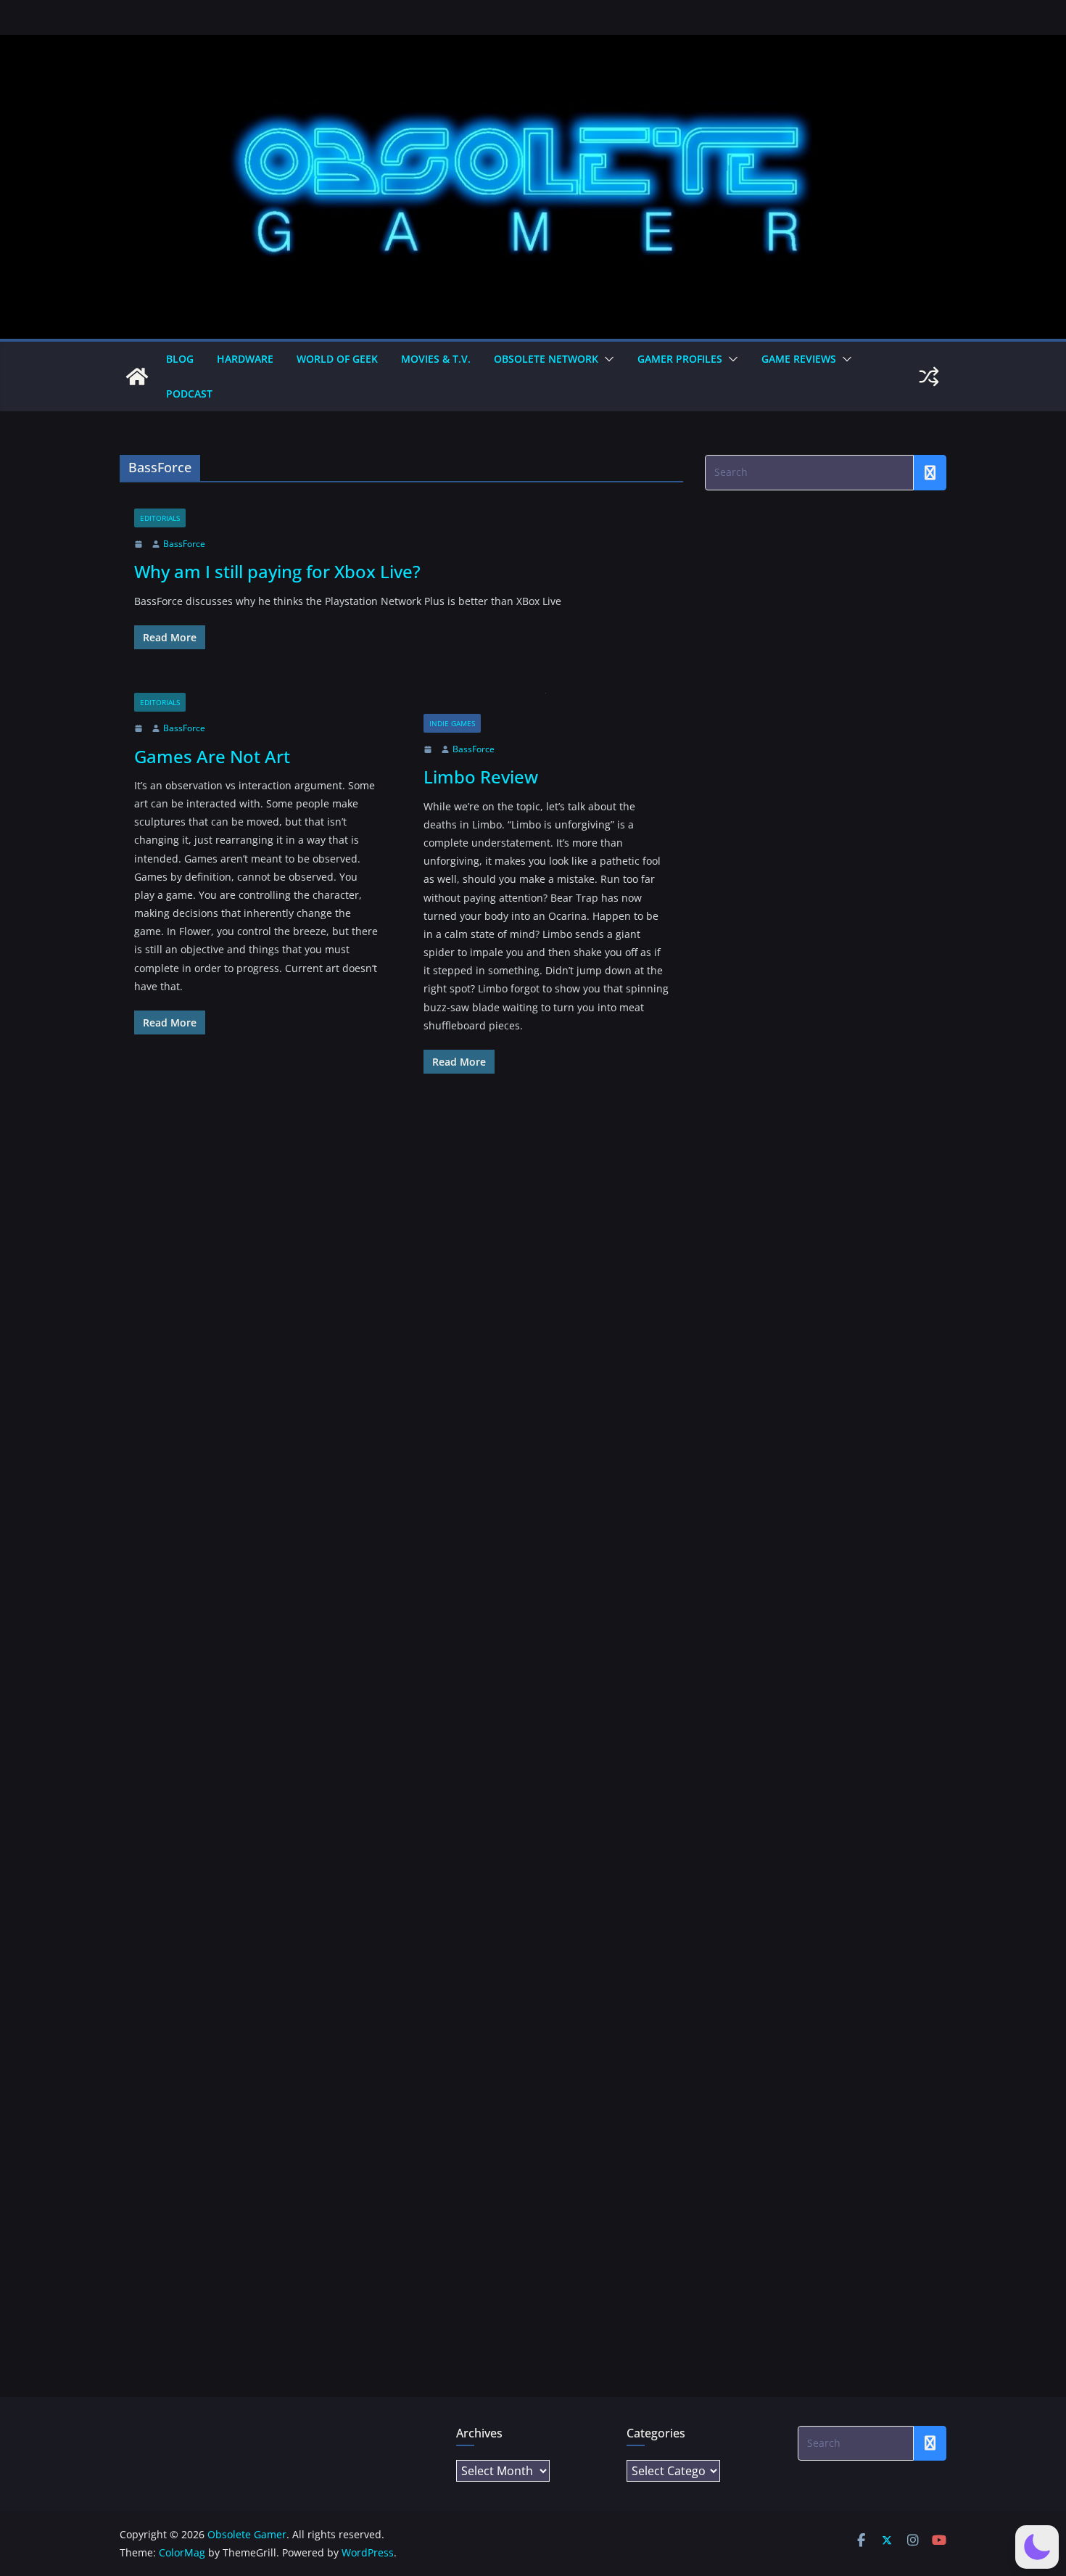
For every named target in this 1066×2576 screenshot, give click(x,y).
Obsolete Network (546, 359)
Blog (180, 359)
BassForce (184, 544)
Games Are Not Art (212, 756)
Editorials (160, 518)
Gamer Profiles (680, 359)
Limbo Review (481, 777)
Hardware (245, 359)
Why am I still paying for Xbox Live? (277, 571)
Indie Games (452, 723)
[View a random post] (929, 376)
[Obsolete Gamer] (137, 376)
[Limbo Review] (546, 703)
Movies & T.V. (436, 359)
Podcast (189, 394)
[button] (606, 359)
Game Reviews (799, 359)
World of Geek (337, 359)
